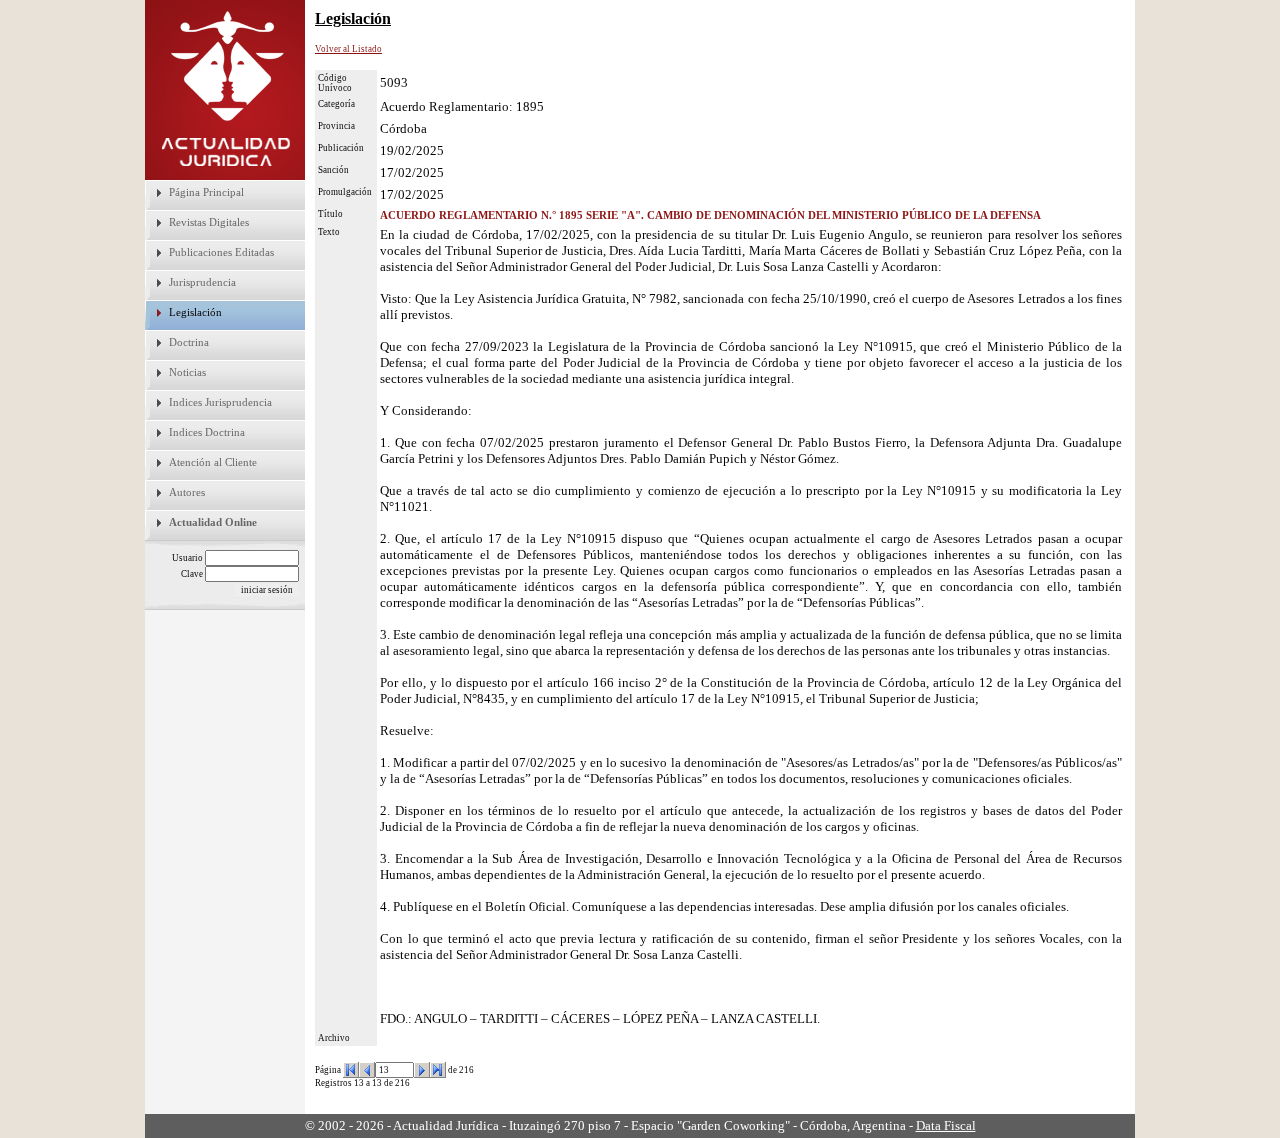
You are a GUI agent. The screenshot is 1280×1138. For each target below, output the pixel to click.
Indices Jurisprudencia (220, 402)
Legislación (195, 312)
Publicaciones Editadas (221, 252)
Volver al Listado (348, 49)
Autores (187, 492)
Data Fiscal (946, 1125)
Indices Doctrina (207, 432)
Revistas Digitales (209, 222)
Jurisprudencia (202, 282)
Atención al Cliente (213, 462)
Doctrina (189, 342)
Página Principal (206, 192)
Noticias (187, 372)
